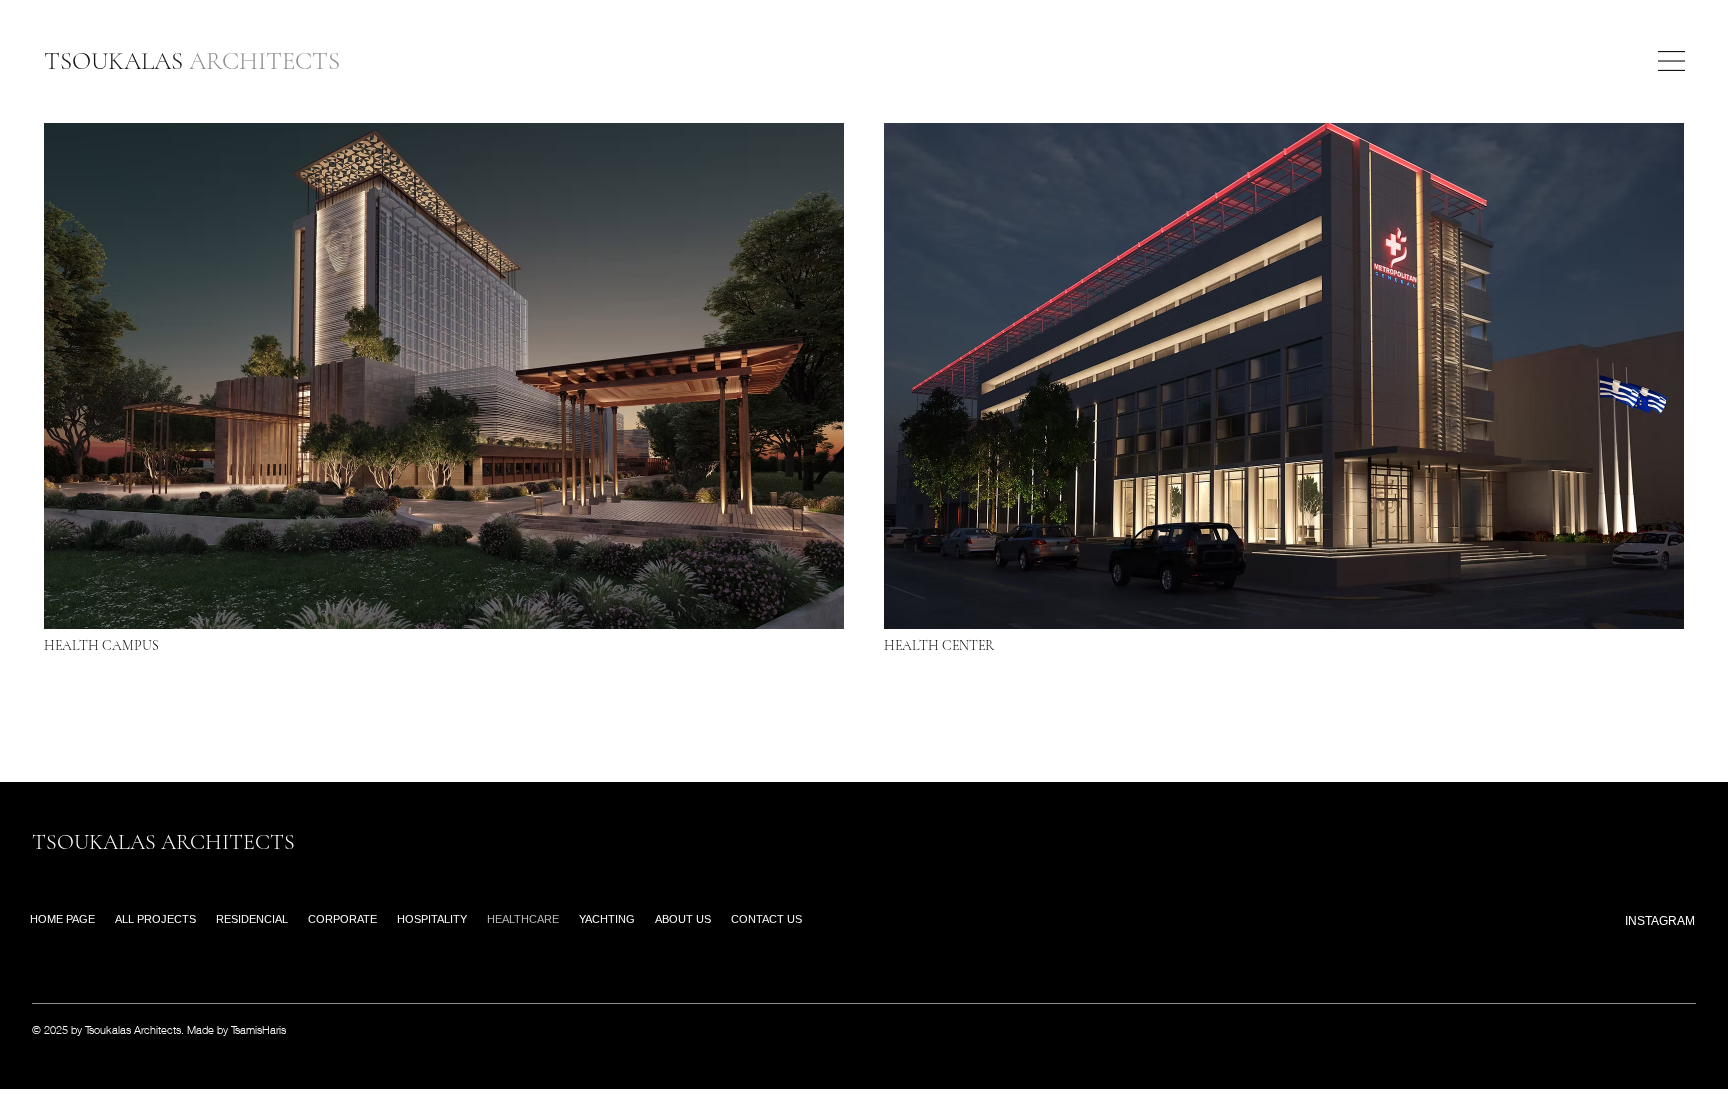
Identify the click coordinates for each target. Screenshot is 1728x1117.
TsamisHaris (258, 1029)
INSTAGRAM (1660, 921)
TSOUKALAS (192, 61)
